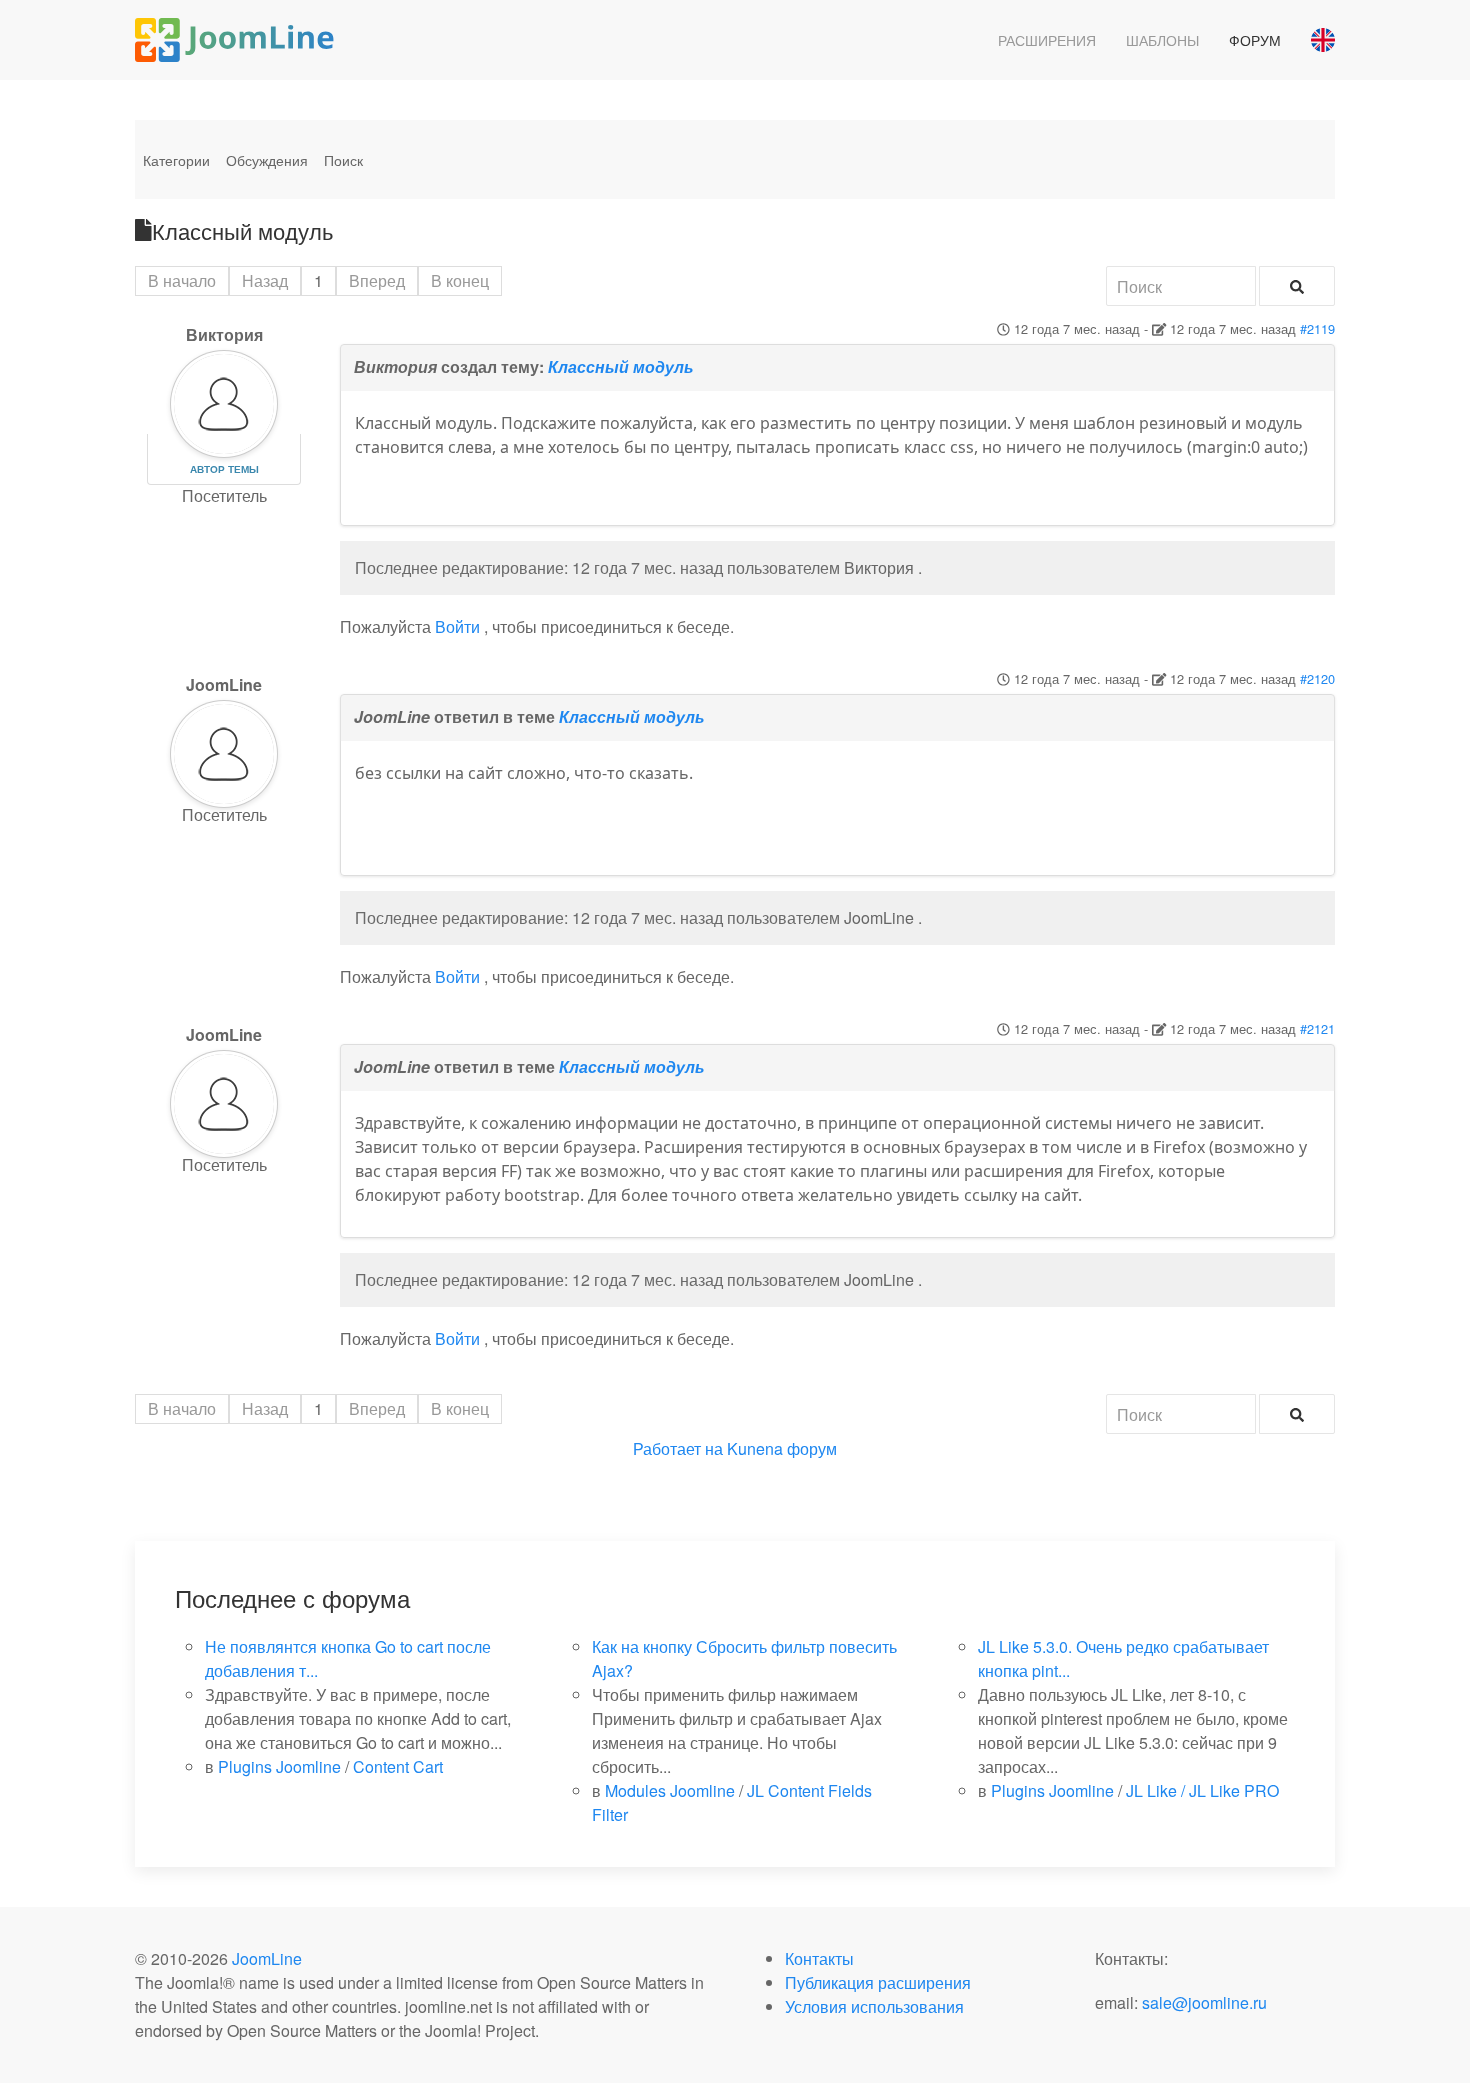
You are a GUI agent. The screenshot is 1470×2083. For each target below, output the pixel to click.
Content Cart (398, 1766)
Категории (176, 160)
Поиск (343, 160)
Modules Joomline (670, 1790)
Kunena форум (782, 1448)
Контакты (819, 1958)
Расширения (1047, 40)
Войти (457, 626)
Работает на (678, 1448)
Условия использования (874, 2006)
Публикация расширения (878, 1982)
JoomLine (267, 1958)
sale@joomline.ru (1204, 2002)
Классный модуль (621, 366)
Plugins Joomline (279, 1766)
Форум (1255, 40)
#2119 (1317, 328)
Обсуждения (267, 160)
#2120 (1317, 678)
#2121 (1317, 1028)
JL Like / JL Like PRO (1202, 1790)
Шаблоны (1162, 40)
